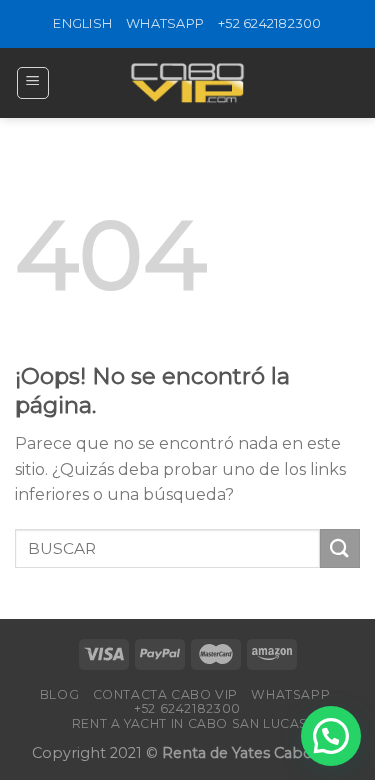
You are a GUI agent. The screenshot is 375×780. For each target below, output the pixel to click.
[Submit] (340, 548)
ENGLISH (82, 23)
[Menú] (33, 83)
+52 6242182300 (270, 23)
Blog (59, 694)
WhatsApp (165, 23)
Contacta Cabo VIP (165, 694)
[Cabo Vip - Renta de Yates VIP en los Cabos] (188, 83)
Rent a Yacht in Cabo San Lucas (190, 723)
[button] (331, 736)
